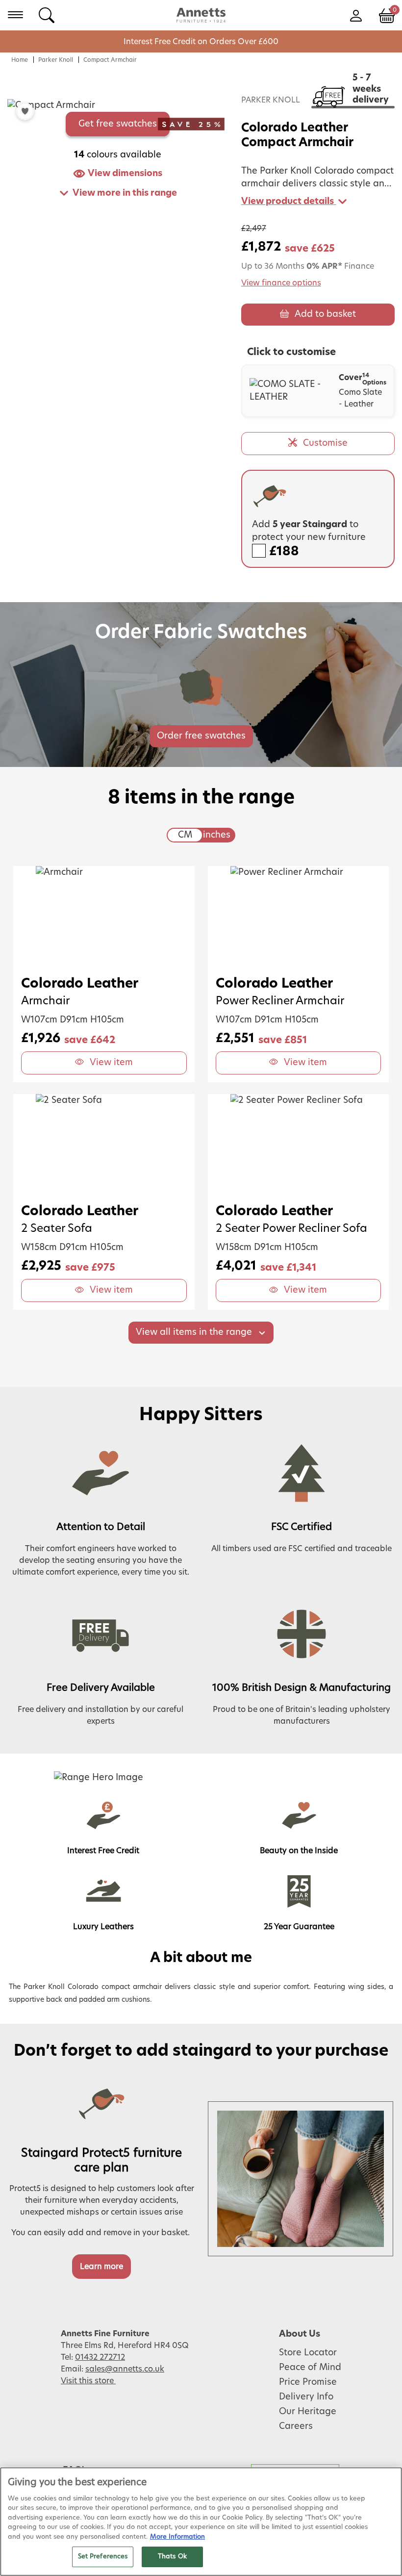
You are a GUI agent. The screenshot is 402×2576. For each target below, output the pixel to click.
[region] (201, 2522)
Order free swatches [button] (201, 736)
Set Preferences (103, 2557)
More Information (177, 2537)
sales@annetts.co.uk (125, 2369)
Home (20, 60)
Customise (325, 443)
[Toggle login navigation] (356, 15)
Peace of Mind (310, 2368)
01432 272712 (100, 2357)
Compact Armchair (110, 60)
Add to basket (325, 314)
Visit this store (88, 2381)
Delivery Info (306, 2397)
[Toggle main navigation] (15, 15)
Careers (296, 2426)
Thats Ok (172, 2557)
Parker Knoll (56, 60)
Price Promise (308, 2382)
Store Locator (308, 2353)
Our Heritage (308, 2412)
